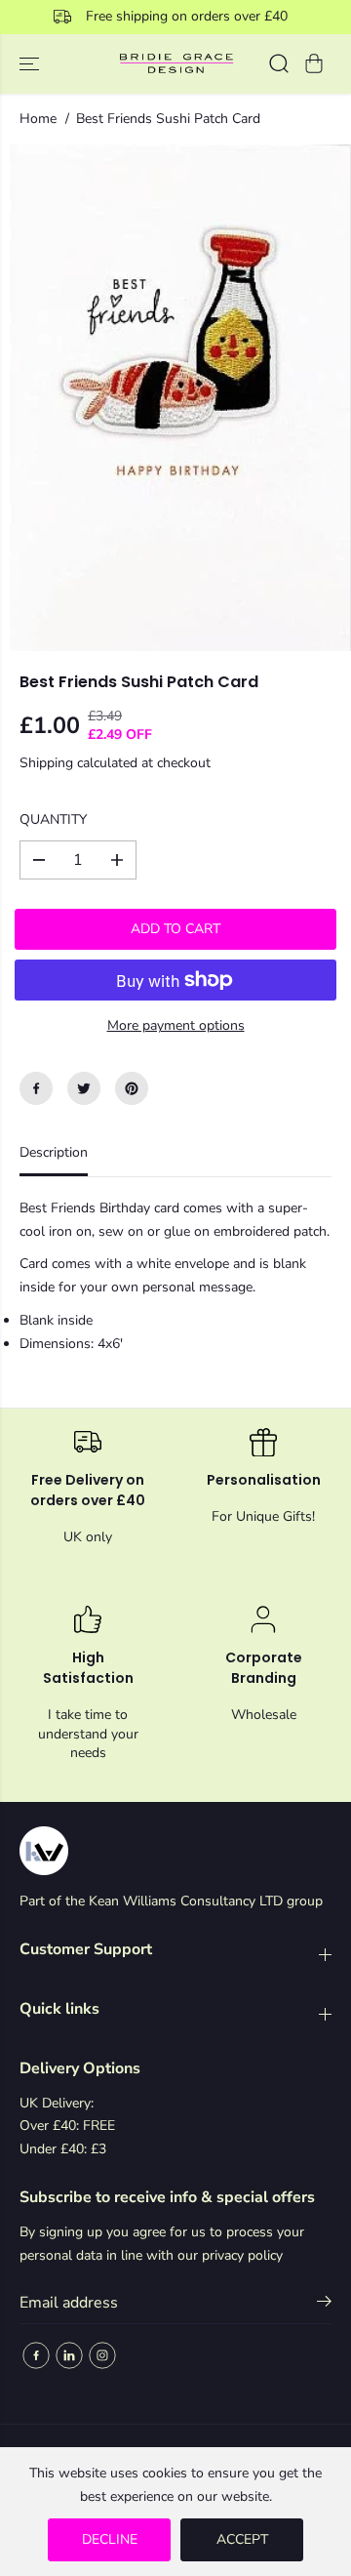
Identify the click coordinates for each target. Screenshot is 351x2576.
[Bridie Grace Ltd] (176, 64)
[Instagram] (102, 2355)
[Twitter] (84, 1088)
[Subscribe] (324, 2305)
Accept (242, 2539)
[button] (31, 64)
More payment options (176, 1025)
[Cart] (314, 63)
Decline (110, 2539)
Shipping (46, 763)
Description (54, 1152)
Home (38, 119)
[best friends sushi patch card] (180, 398)
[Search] (279, 63)
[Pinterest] (132, 1088)
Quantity (53, 819)
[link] (175, 1851)
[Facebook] (36, 1088)
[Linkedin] (69, 2355)
